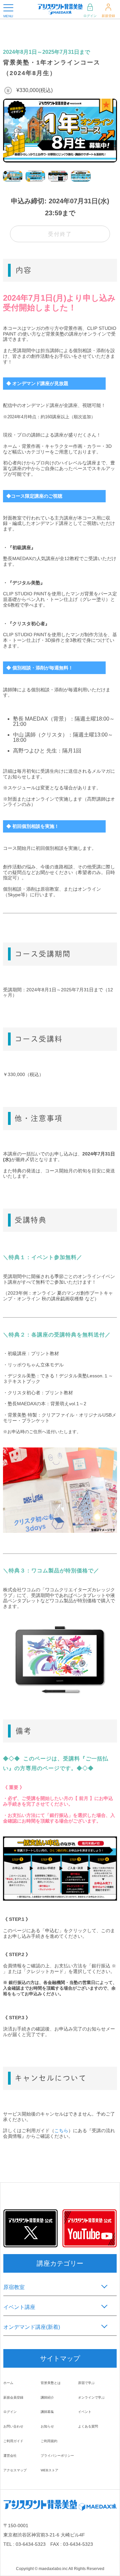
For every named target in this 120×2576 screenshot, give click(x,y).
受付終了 (60, 234)
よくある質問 (88, 2426)
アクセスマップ (15, 2470)
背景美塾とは (51, 2383)
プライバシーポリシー (57, 2456)
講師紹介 (47, 2397)
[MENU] (8, 8)
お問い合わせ (13, 2426)
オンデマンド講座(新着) (32, 2327)
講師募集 (47, 2412)
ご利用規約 (49, 2441)
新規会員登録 (13, 2397)
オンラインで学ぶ (91, 2397)
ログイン (90, 16)
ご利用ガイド (13, 2441)
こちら (61, 2130)
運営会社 (10, 2456)
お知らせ (47, 2426)
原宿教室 (14, 2287)
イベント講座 (19, 2307)
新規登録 (108, 16)
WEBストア (49, 2470)
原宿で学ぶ (86, 2383)
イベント (85, 2412)
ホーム (8, 2383)
